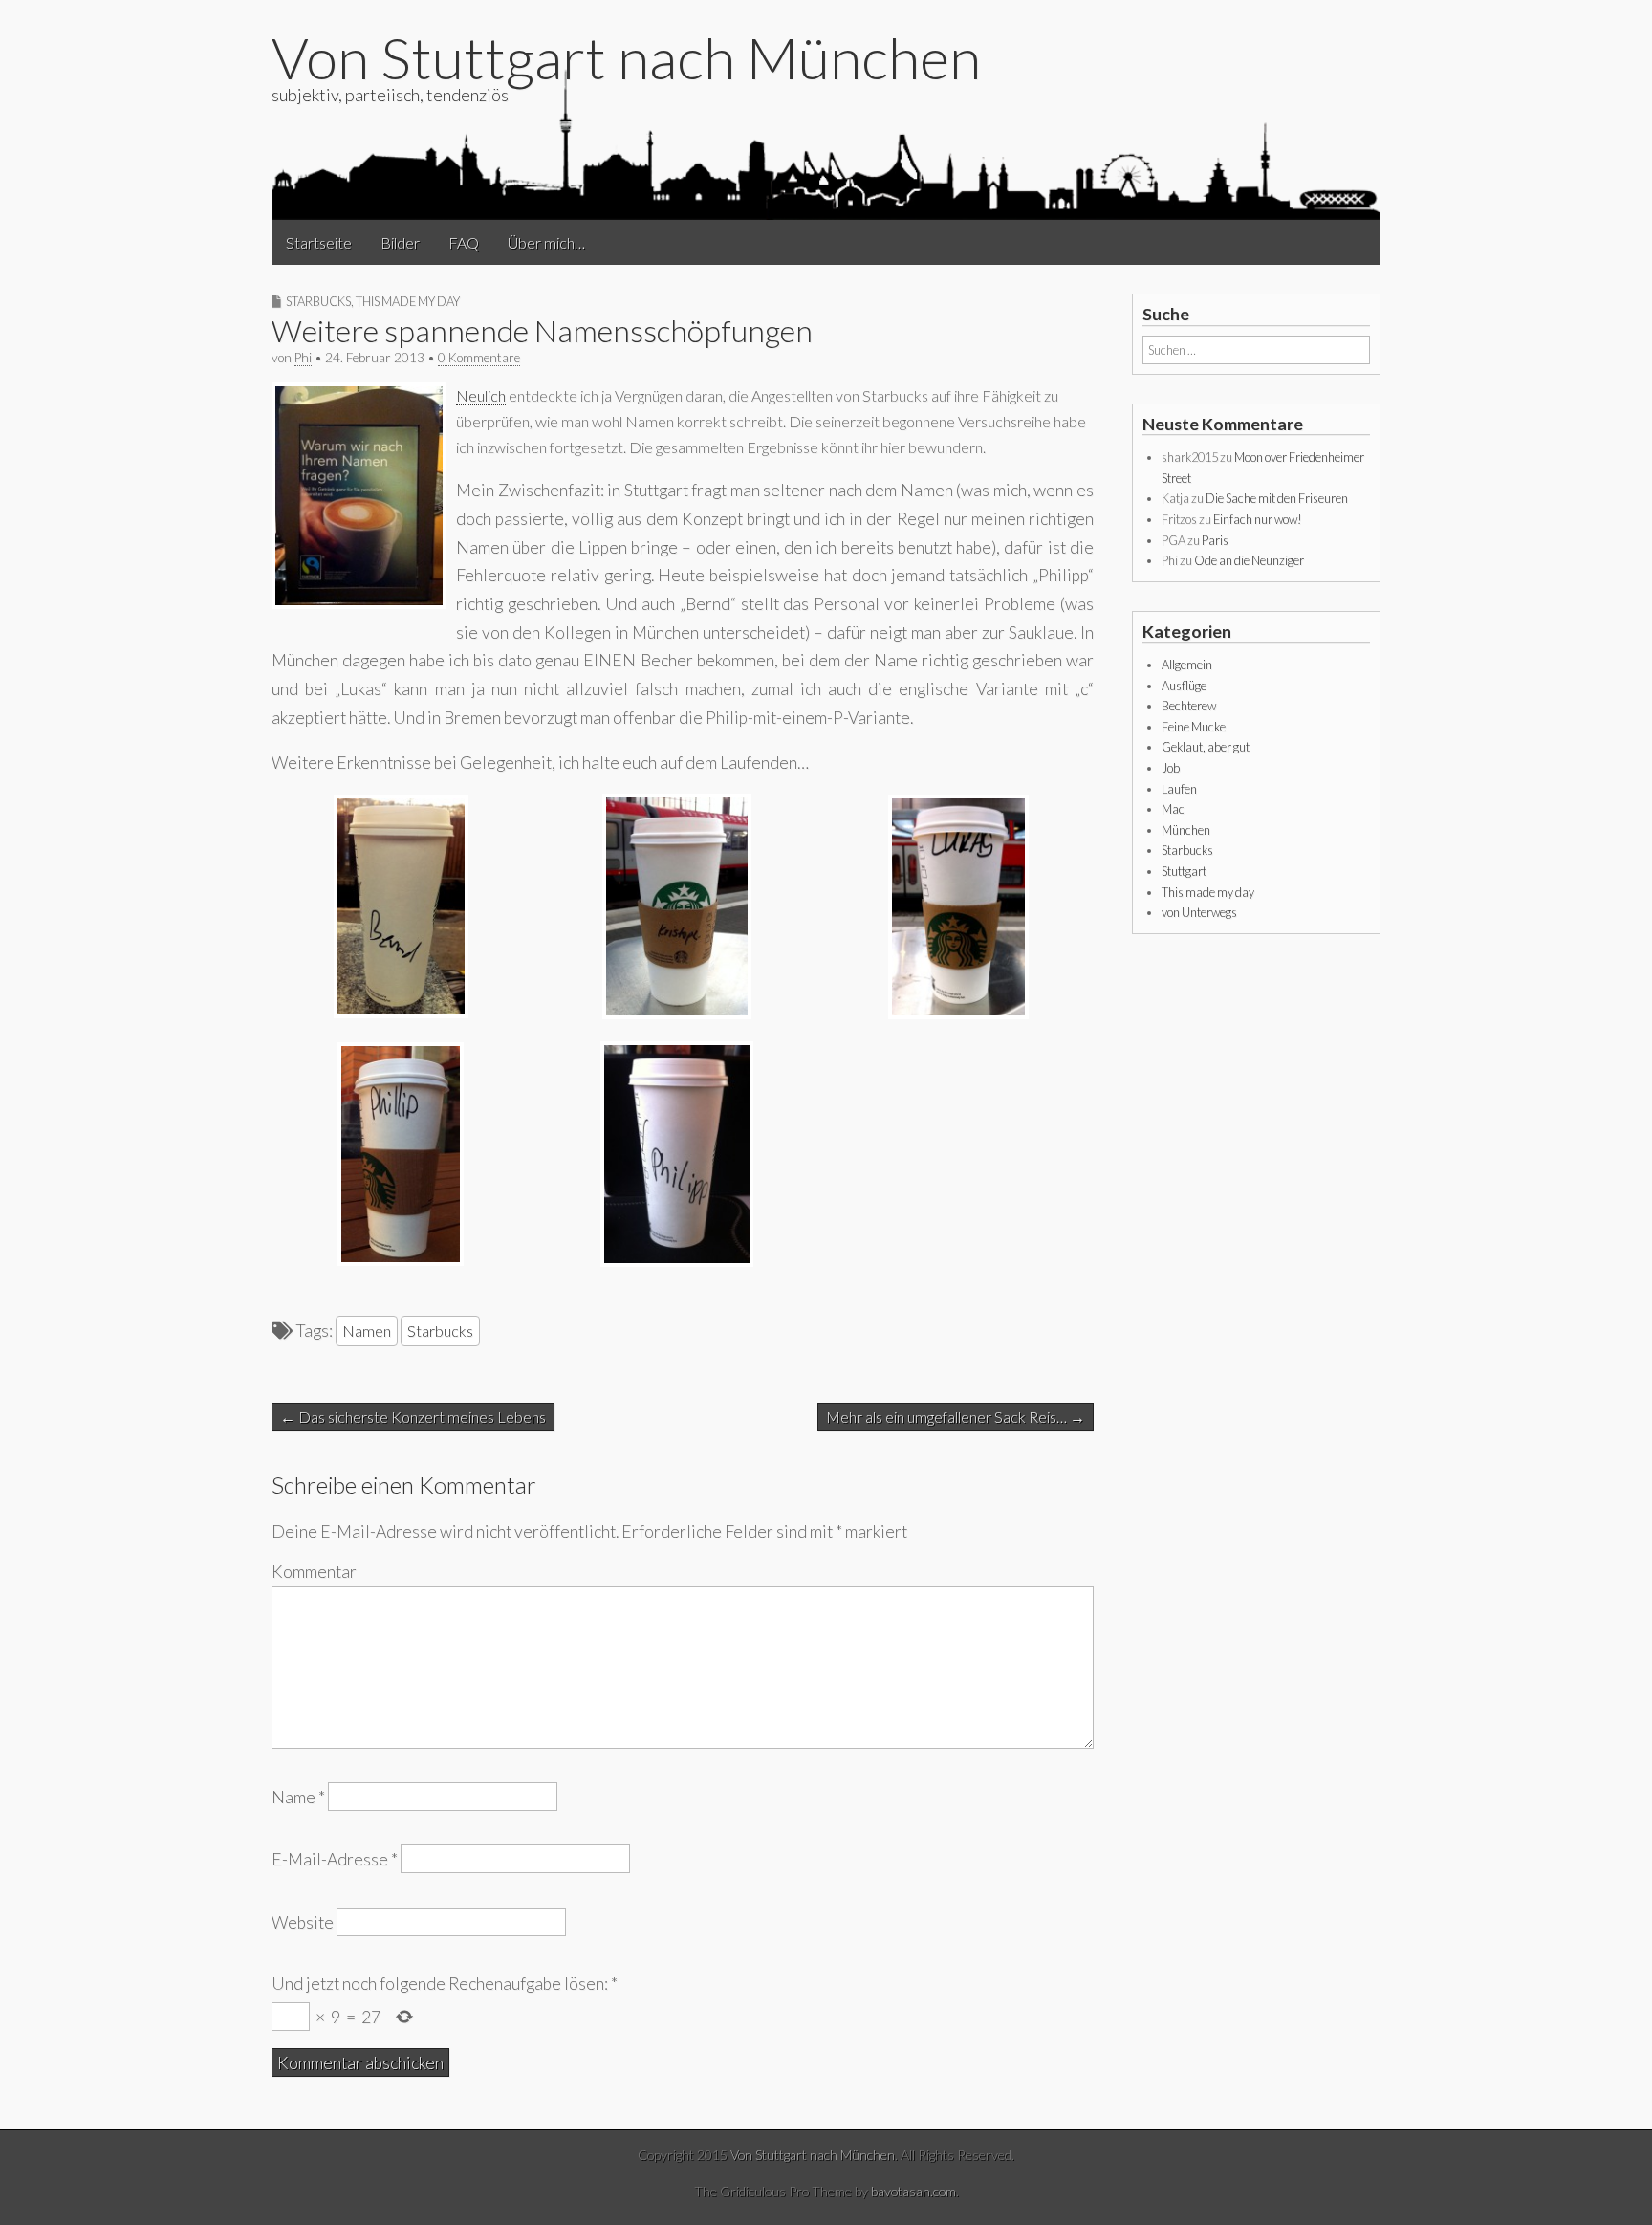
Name (298, 1797)
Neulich (481, 395)
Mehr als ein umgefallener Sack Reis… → (956, 1417)
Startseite (319, 242)
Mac (1173, 809)
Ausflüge (1184, 686)
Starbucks (318, 301)
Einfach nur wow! (1258, 519)
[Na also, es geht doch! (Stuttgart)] (677, 1261)
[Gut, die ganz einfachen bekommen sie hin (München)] (958, 1013)
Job (1171, 768)
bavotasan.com (913, 2191)
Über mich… (546, 242)
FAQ (464, 242)
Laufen (1179, 789)
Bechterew (1189, 706)
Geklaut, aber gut (1206, 747)
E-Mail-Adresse (335, 1859)
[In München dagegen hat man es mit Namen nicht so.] (677, 1013)
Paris (1215, 540)
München (1186, 830)
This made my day (408, 301)
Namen (367, 1331)
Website (303, 1921)
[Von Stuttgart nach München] (826, 142)
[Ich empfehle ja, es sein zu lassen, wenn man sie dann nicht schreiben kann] (359, 603)
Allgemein (1187, 665)
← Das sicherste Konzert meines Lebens (413, 1417)
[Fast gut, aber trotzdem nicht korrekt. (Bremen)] (401, 1260)
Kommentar (314, 1571)
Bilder (400, 242)
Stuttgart (1184, 871)
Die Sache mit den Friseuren (1277, 498)
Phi (303, 358)
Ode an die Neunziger (1249, 560)
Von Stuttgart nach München (626, 57)
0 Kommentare (479, 358)
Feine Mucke (1194, 727)
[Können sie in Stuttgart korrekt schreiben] (401, 1012)
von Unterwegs (1199, 912)
